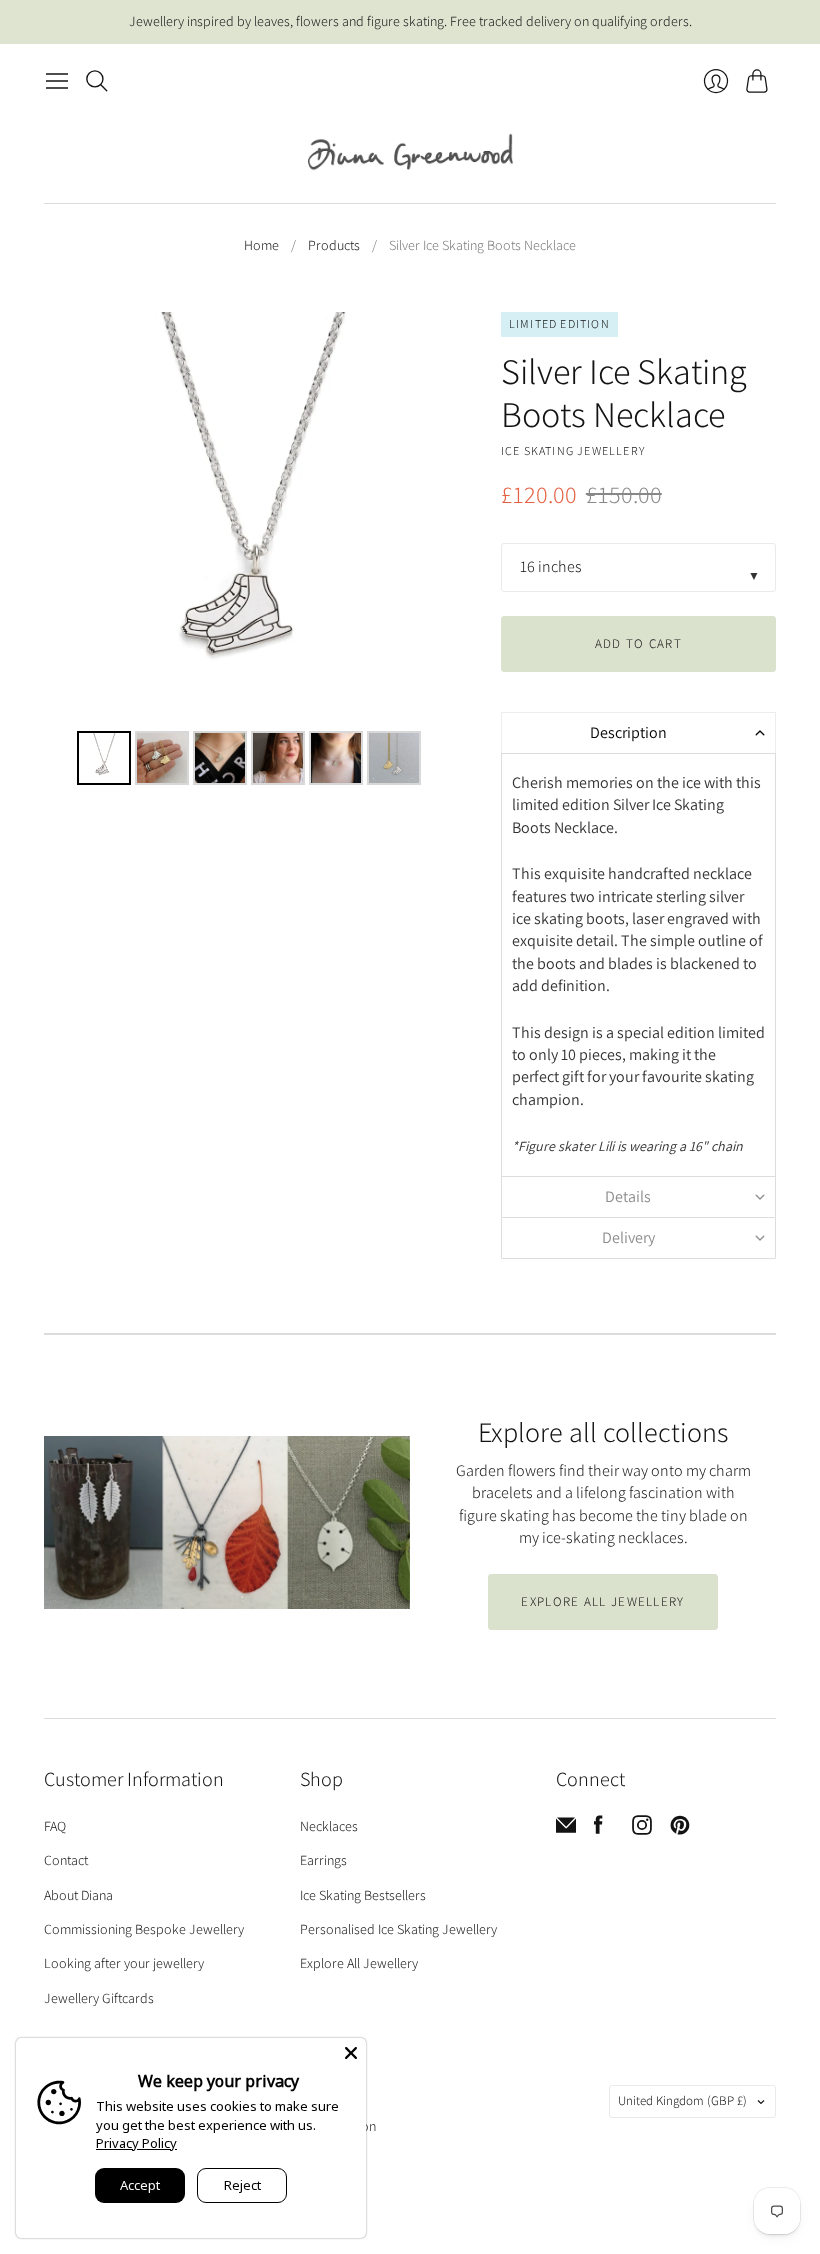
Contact (66, 1860)
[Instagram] (642, 1829)
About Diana (78, 1895)
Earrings (323, 1860)
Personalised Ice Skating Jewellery (398, 1929)
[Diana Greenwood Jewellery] (410, 152)
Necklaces (329, 1826)
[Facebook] (598, 1829)
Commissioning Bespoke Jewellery (144, 1929)
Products (334, 245)
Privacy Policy (136, 2143)
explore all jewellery (602, 1601)
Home (261, 245)
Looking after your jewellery (124, 1963)
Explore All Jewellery (359, 1963)
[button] (638, 732)
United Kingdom (682, 2100)
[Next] (428, 518)
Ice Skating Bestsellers (363, 1895)
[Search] (97, 81)
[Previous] (73, 518)
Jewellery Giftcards (99, 1998)
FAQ (55, 1826)
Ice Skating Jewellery (573, 450)
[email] (566, 1829)
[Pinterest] (680, 1829)
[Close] (351, 2053)
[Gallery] (250, 551)
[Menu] (57, 81)
